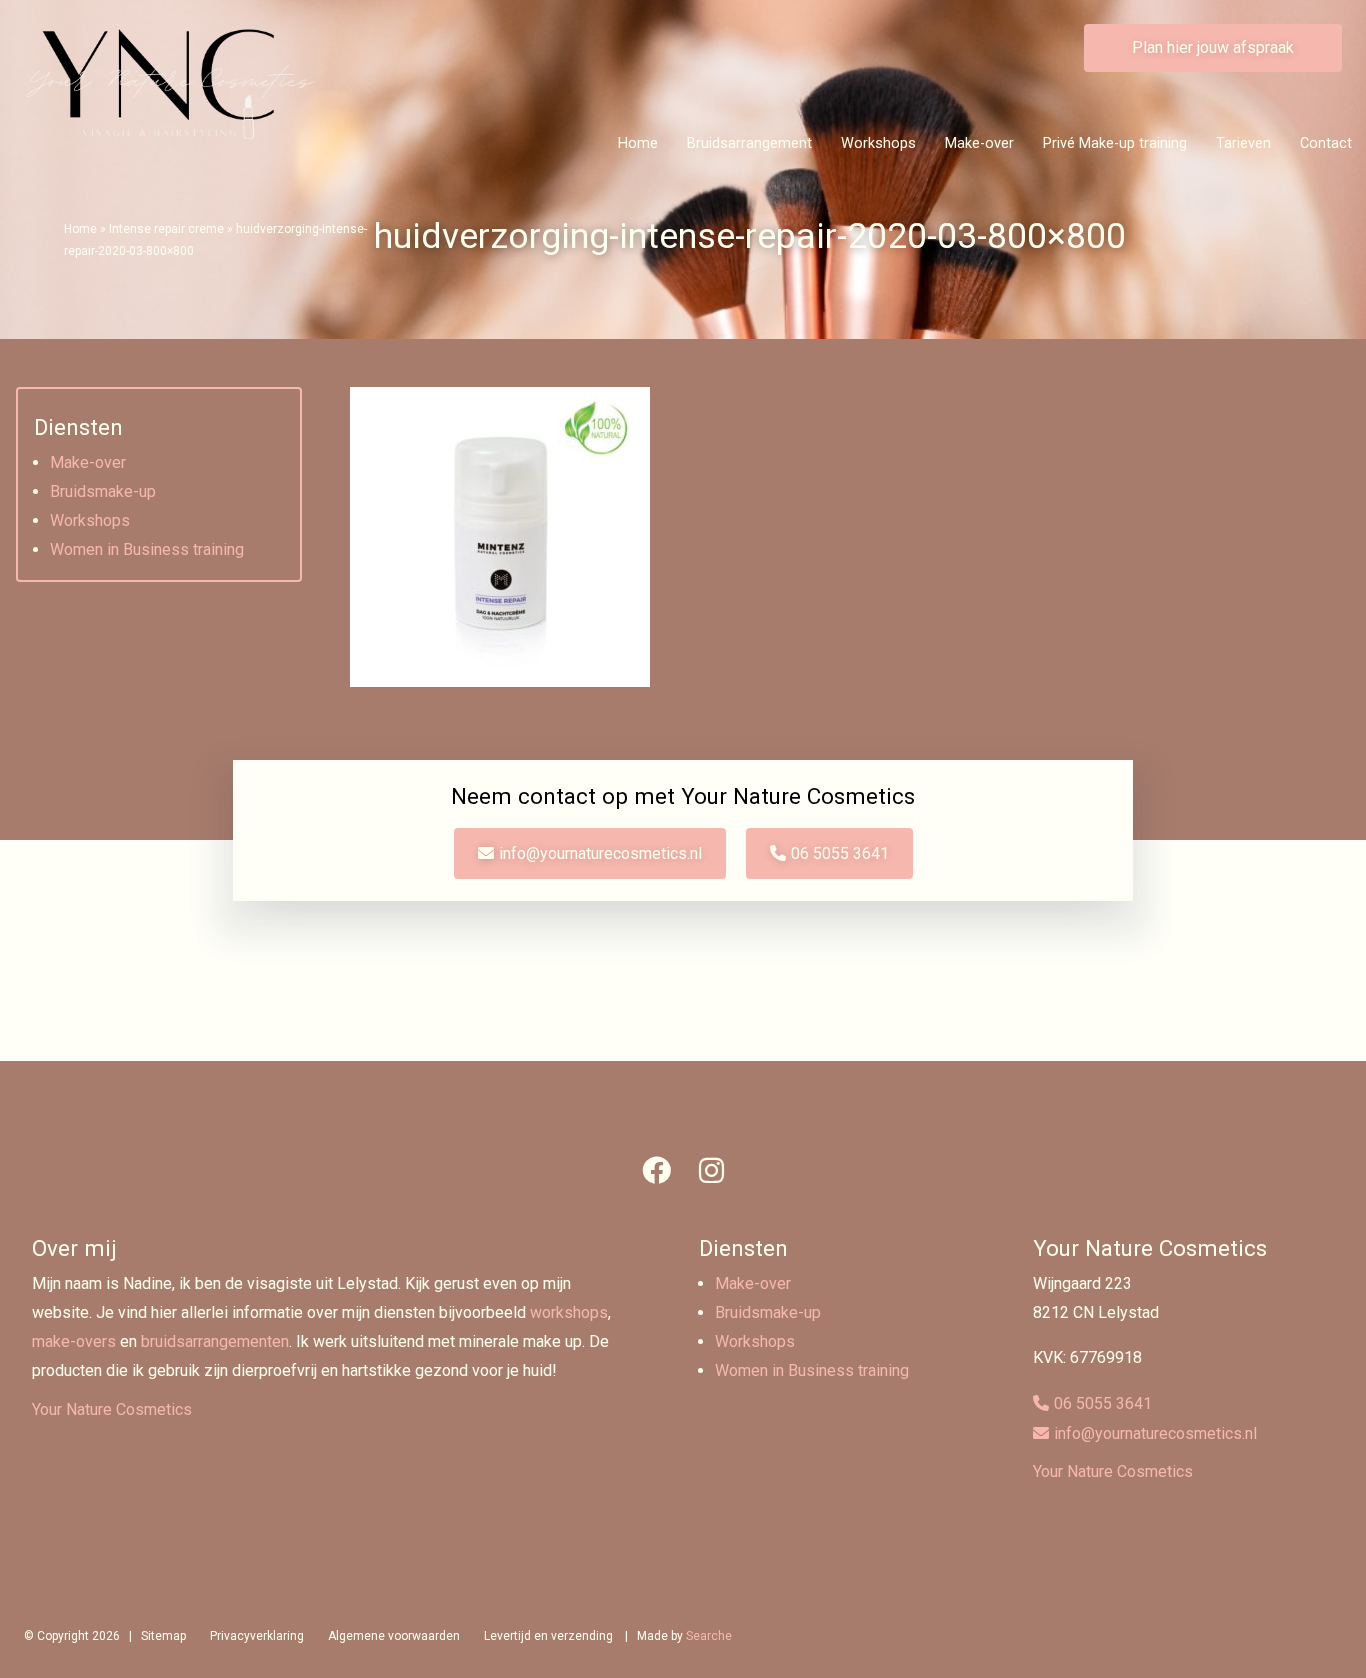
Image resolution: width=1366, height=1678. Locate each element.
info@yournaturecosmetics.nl (600, 853)
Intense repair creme (166, 229)
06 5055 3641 (840, 853)
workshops (569, 1312)
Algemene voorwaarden (394, 1636)
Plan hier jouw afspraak (1213, 47)
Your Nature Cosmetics (112, 1409)
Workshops (878, 143)
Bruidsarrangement (749, 143)
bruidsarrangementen (215, 1341)
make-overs (74, 1341)
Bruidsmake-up (103, 491)
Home (638, 143)
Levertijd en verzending (548, 1636)
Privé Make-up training (1115, 143)
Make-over (979, 143)
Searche (709, 1636)
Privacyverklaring (257, 1636)
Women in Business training (147, 549)
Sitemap (163, 1636)
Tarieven (1243, 143)
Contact (1326, 143)
